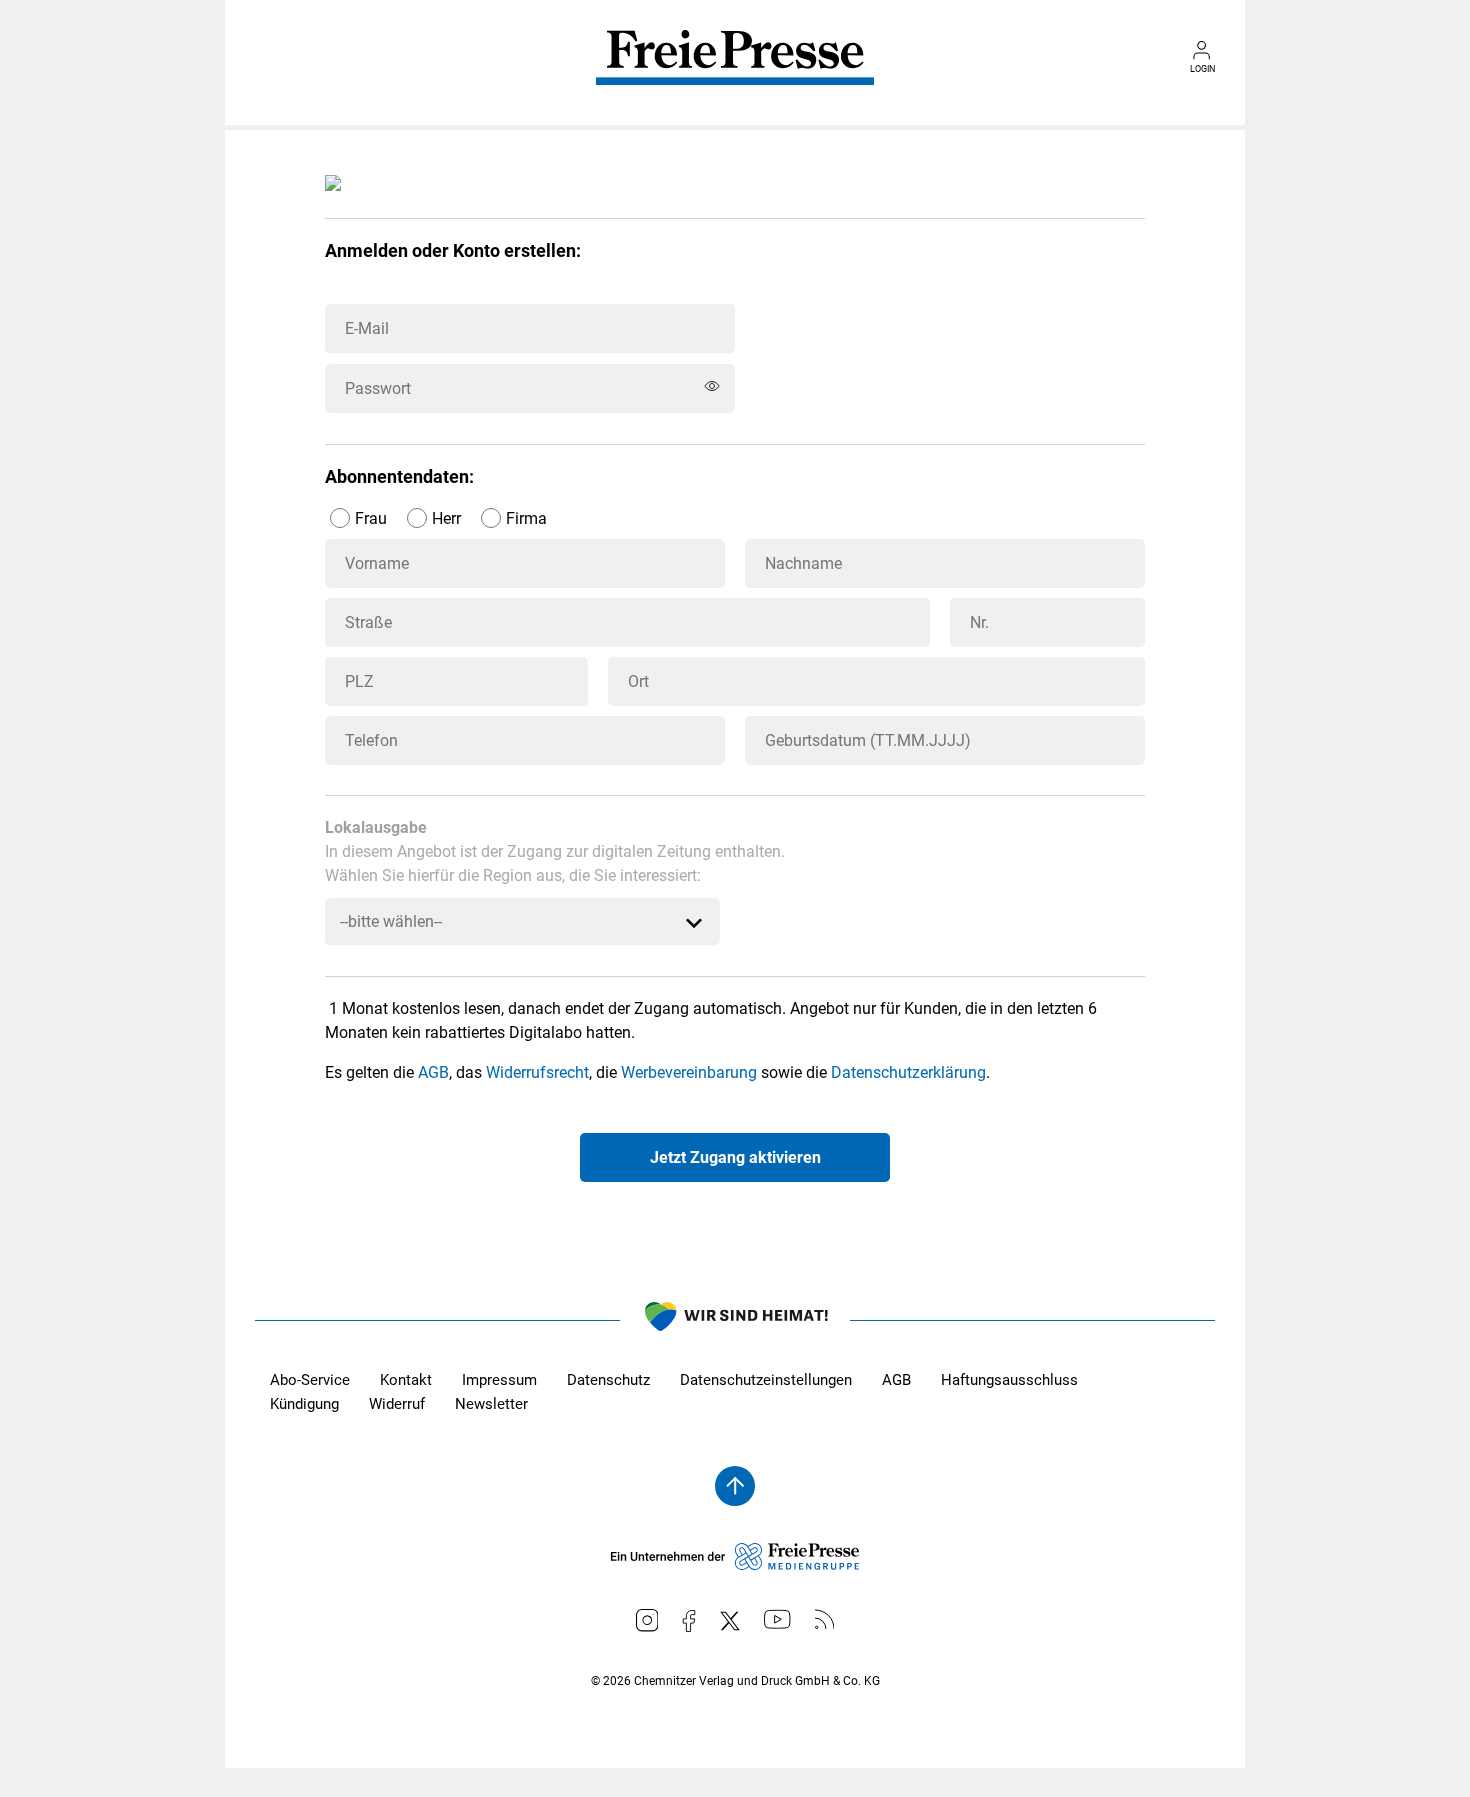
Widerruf (397, 1404)
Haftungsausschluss (1009, 1380)
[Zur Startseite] (735, 72)
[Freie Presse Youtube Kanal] (777, 1619)
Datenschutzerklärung (908, 1072)
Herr (446, 518)
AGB (433, 1072)
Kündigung (304, 1404)
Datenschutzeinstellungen (766, 1380)
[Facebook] (689, 1621)
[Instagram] (647, 1620)
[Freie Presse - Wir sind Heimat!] (735, 1320)
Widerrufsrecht (537, 1072)
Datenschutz (608, 1380)
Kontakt (406, 1380)
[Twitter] (730, 1621)
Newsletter (491, 1404)
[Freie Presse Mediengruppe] (735, 1565)
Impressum (499, 1380)
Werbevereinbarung (689, 1072)
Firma (526, 518)
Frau (371, 518)
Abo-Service (310, 1380)
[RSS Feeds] (825, 1619)
